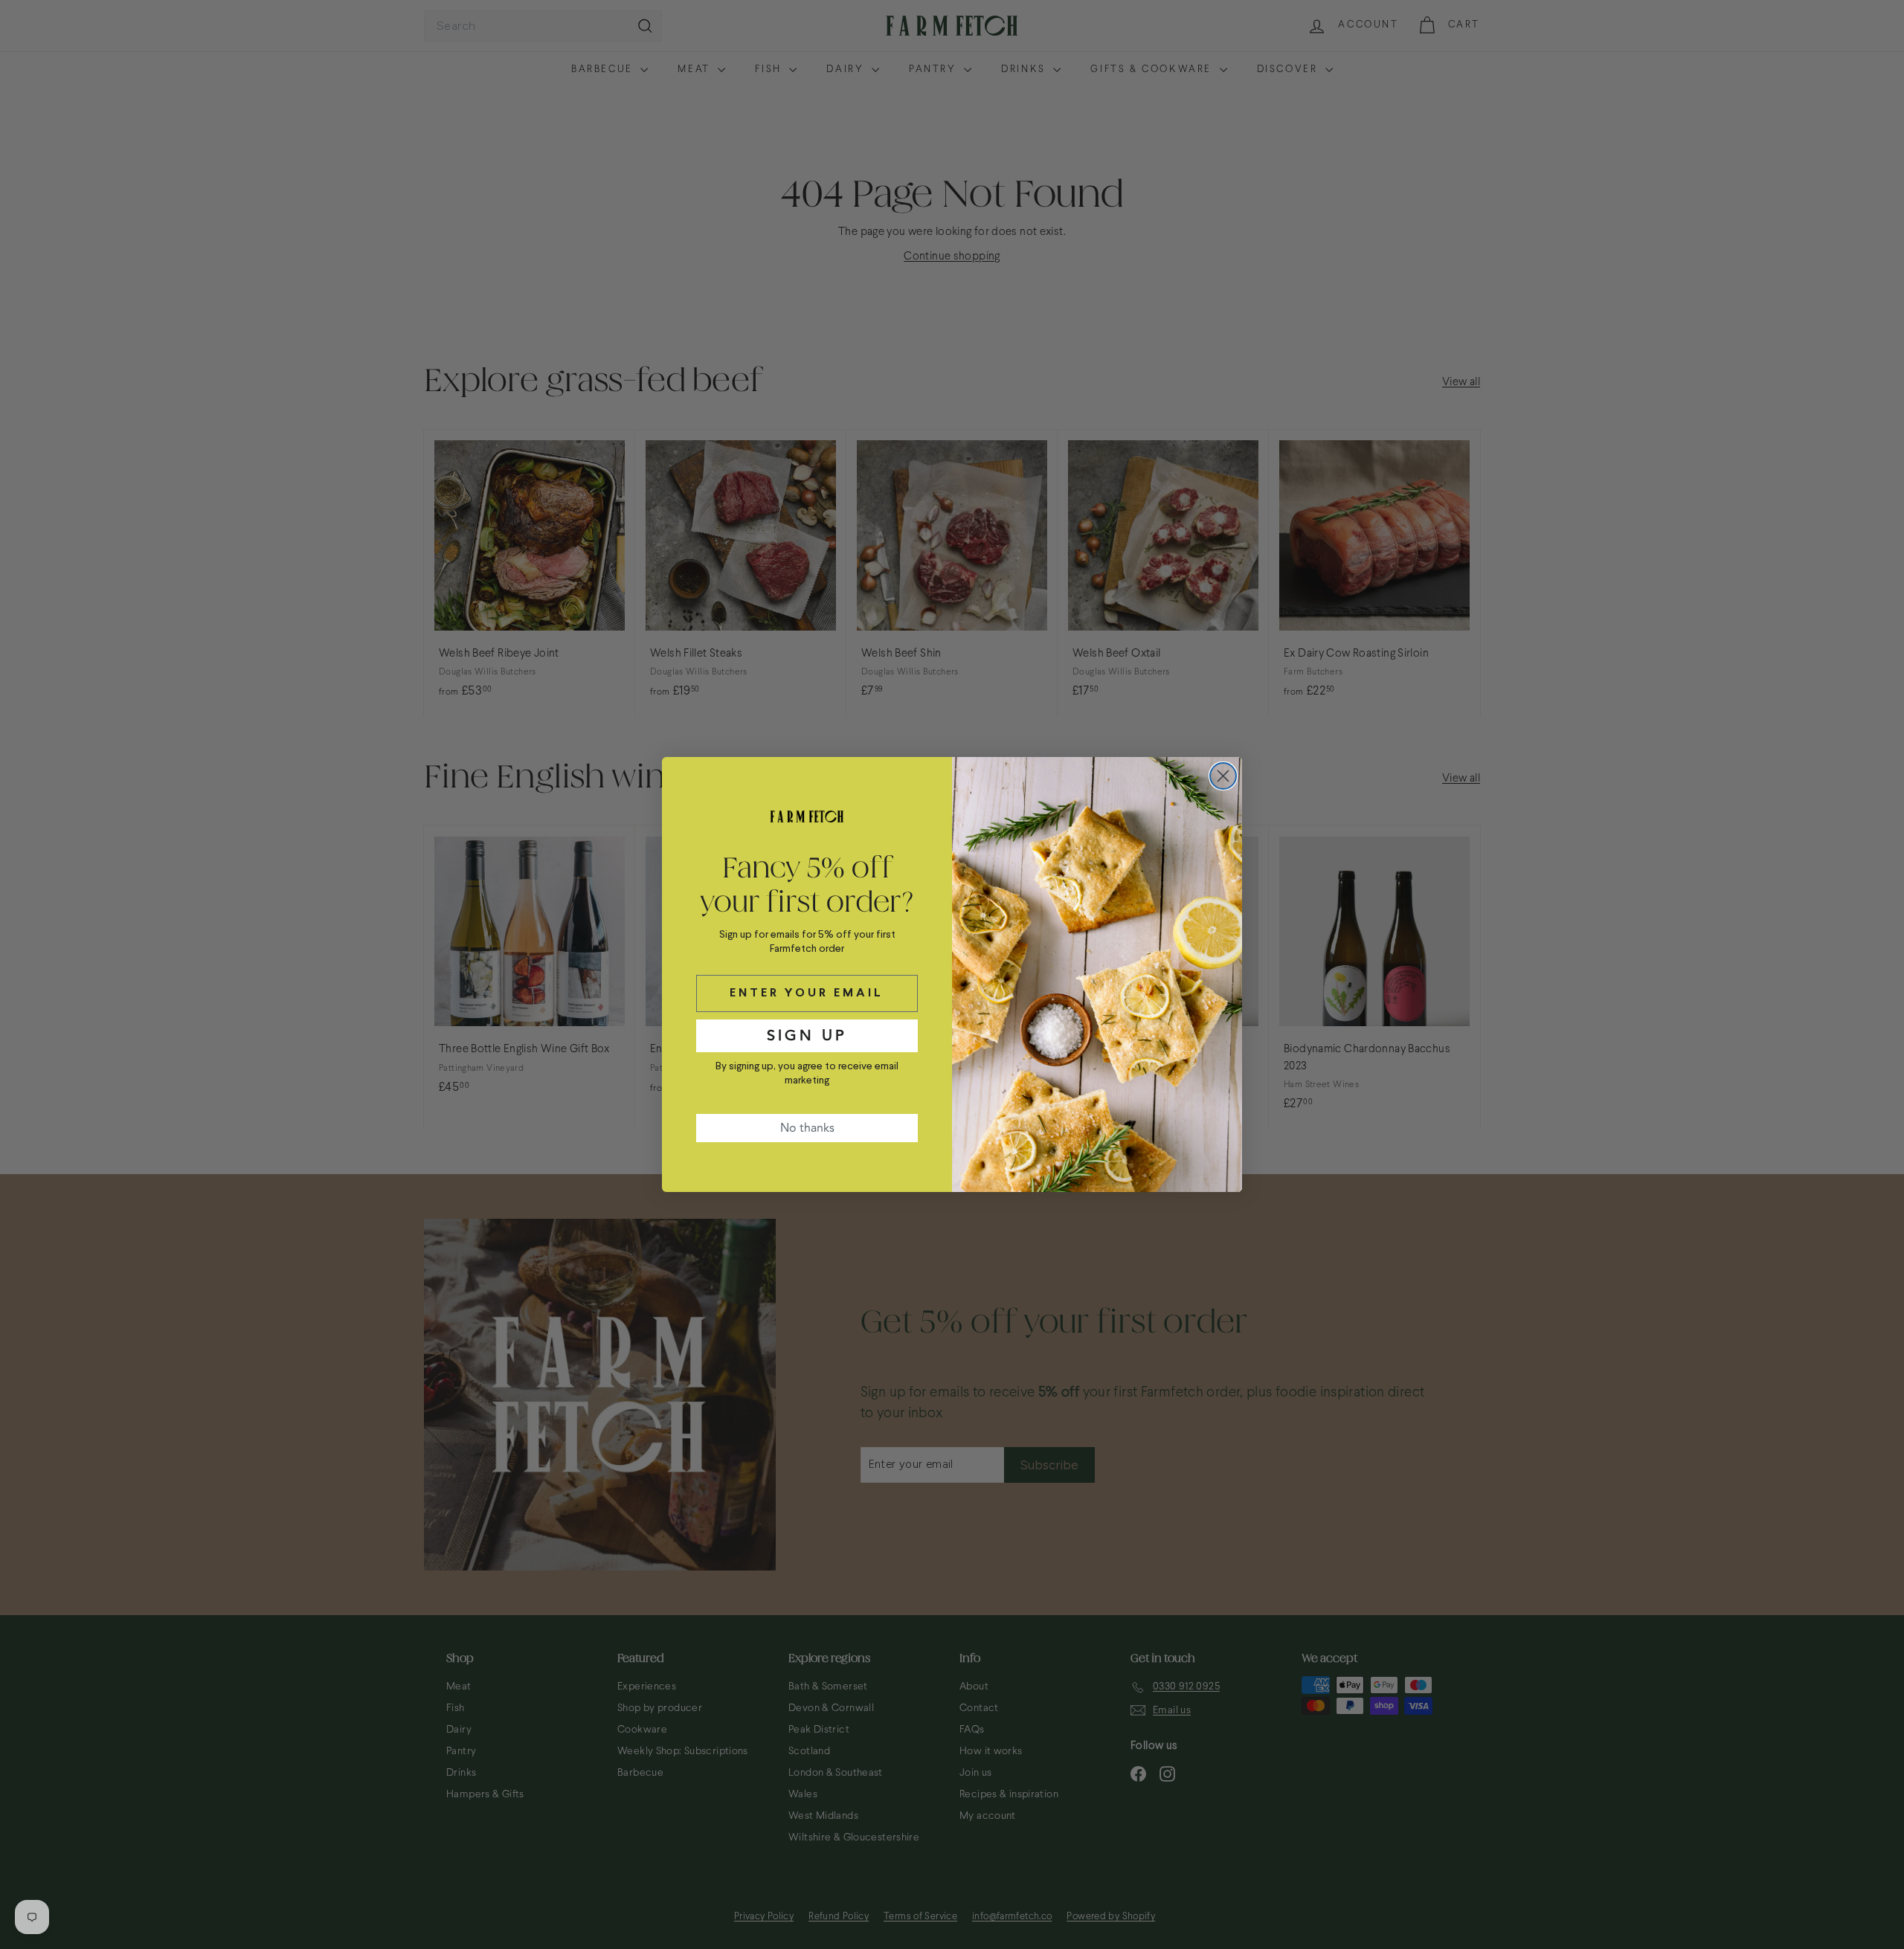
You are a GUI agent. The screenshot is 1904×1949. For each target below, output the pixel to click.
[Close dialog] (1223, 776)
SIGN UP (807, 1035)
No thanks (807, 1128)
